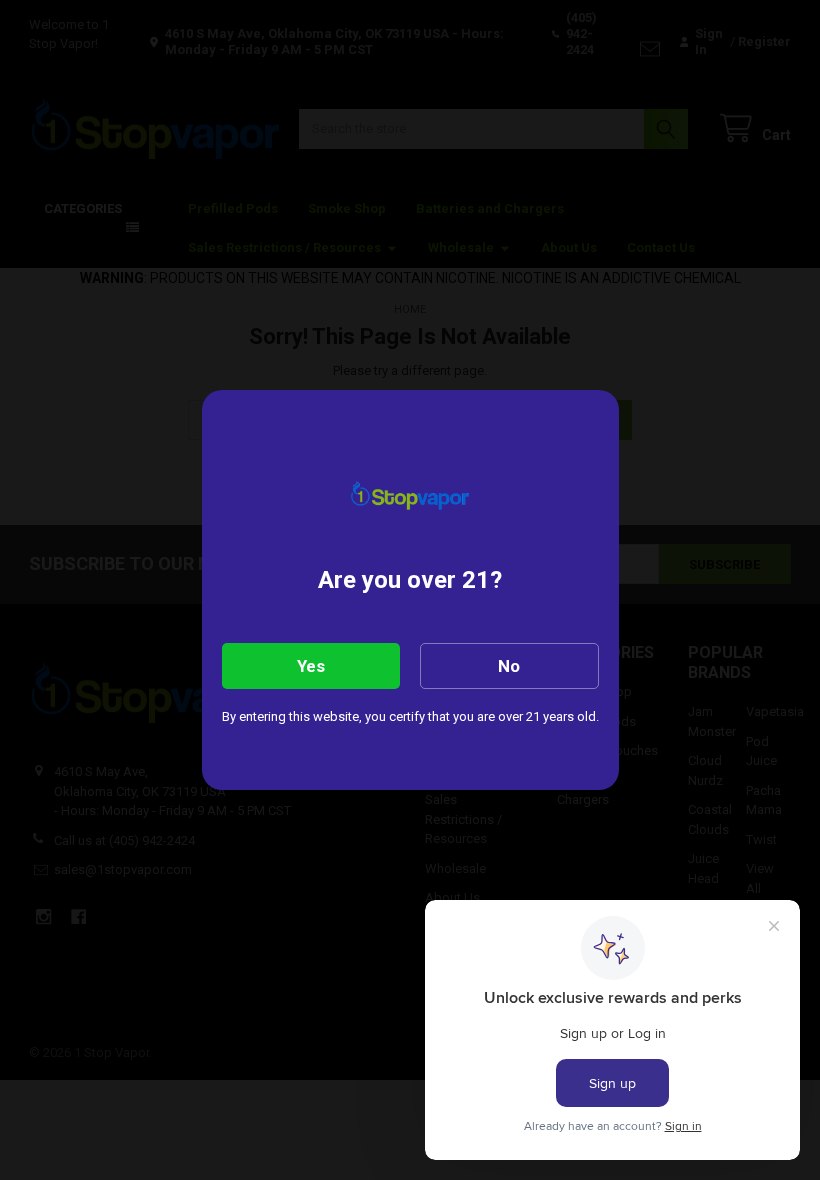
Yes (311, 666)
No (509, 666)
